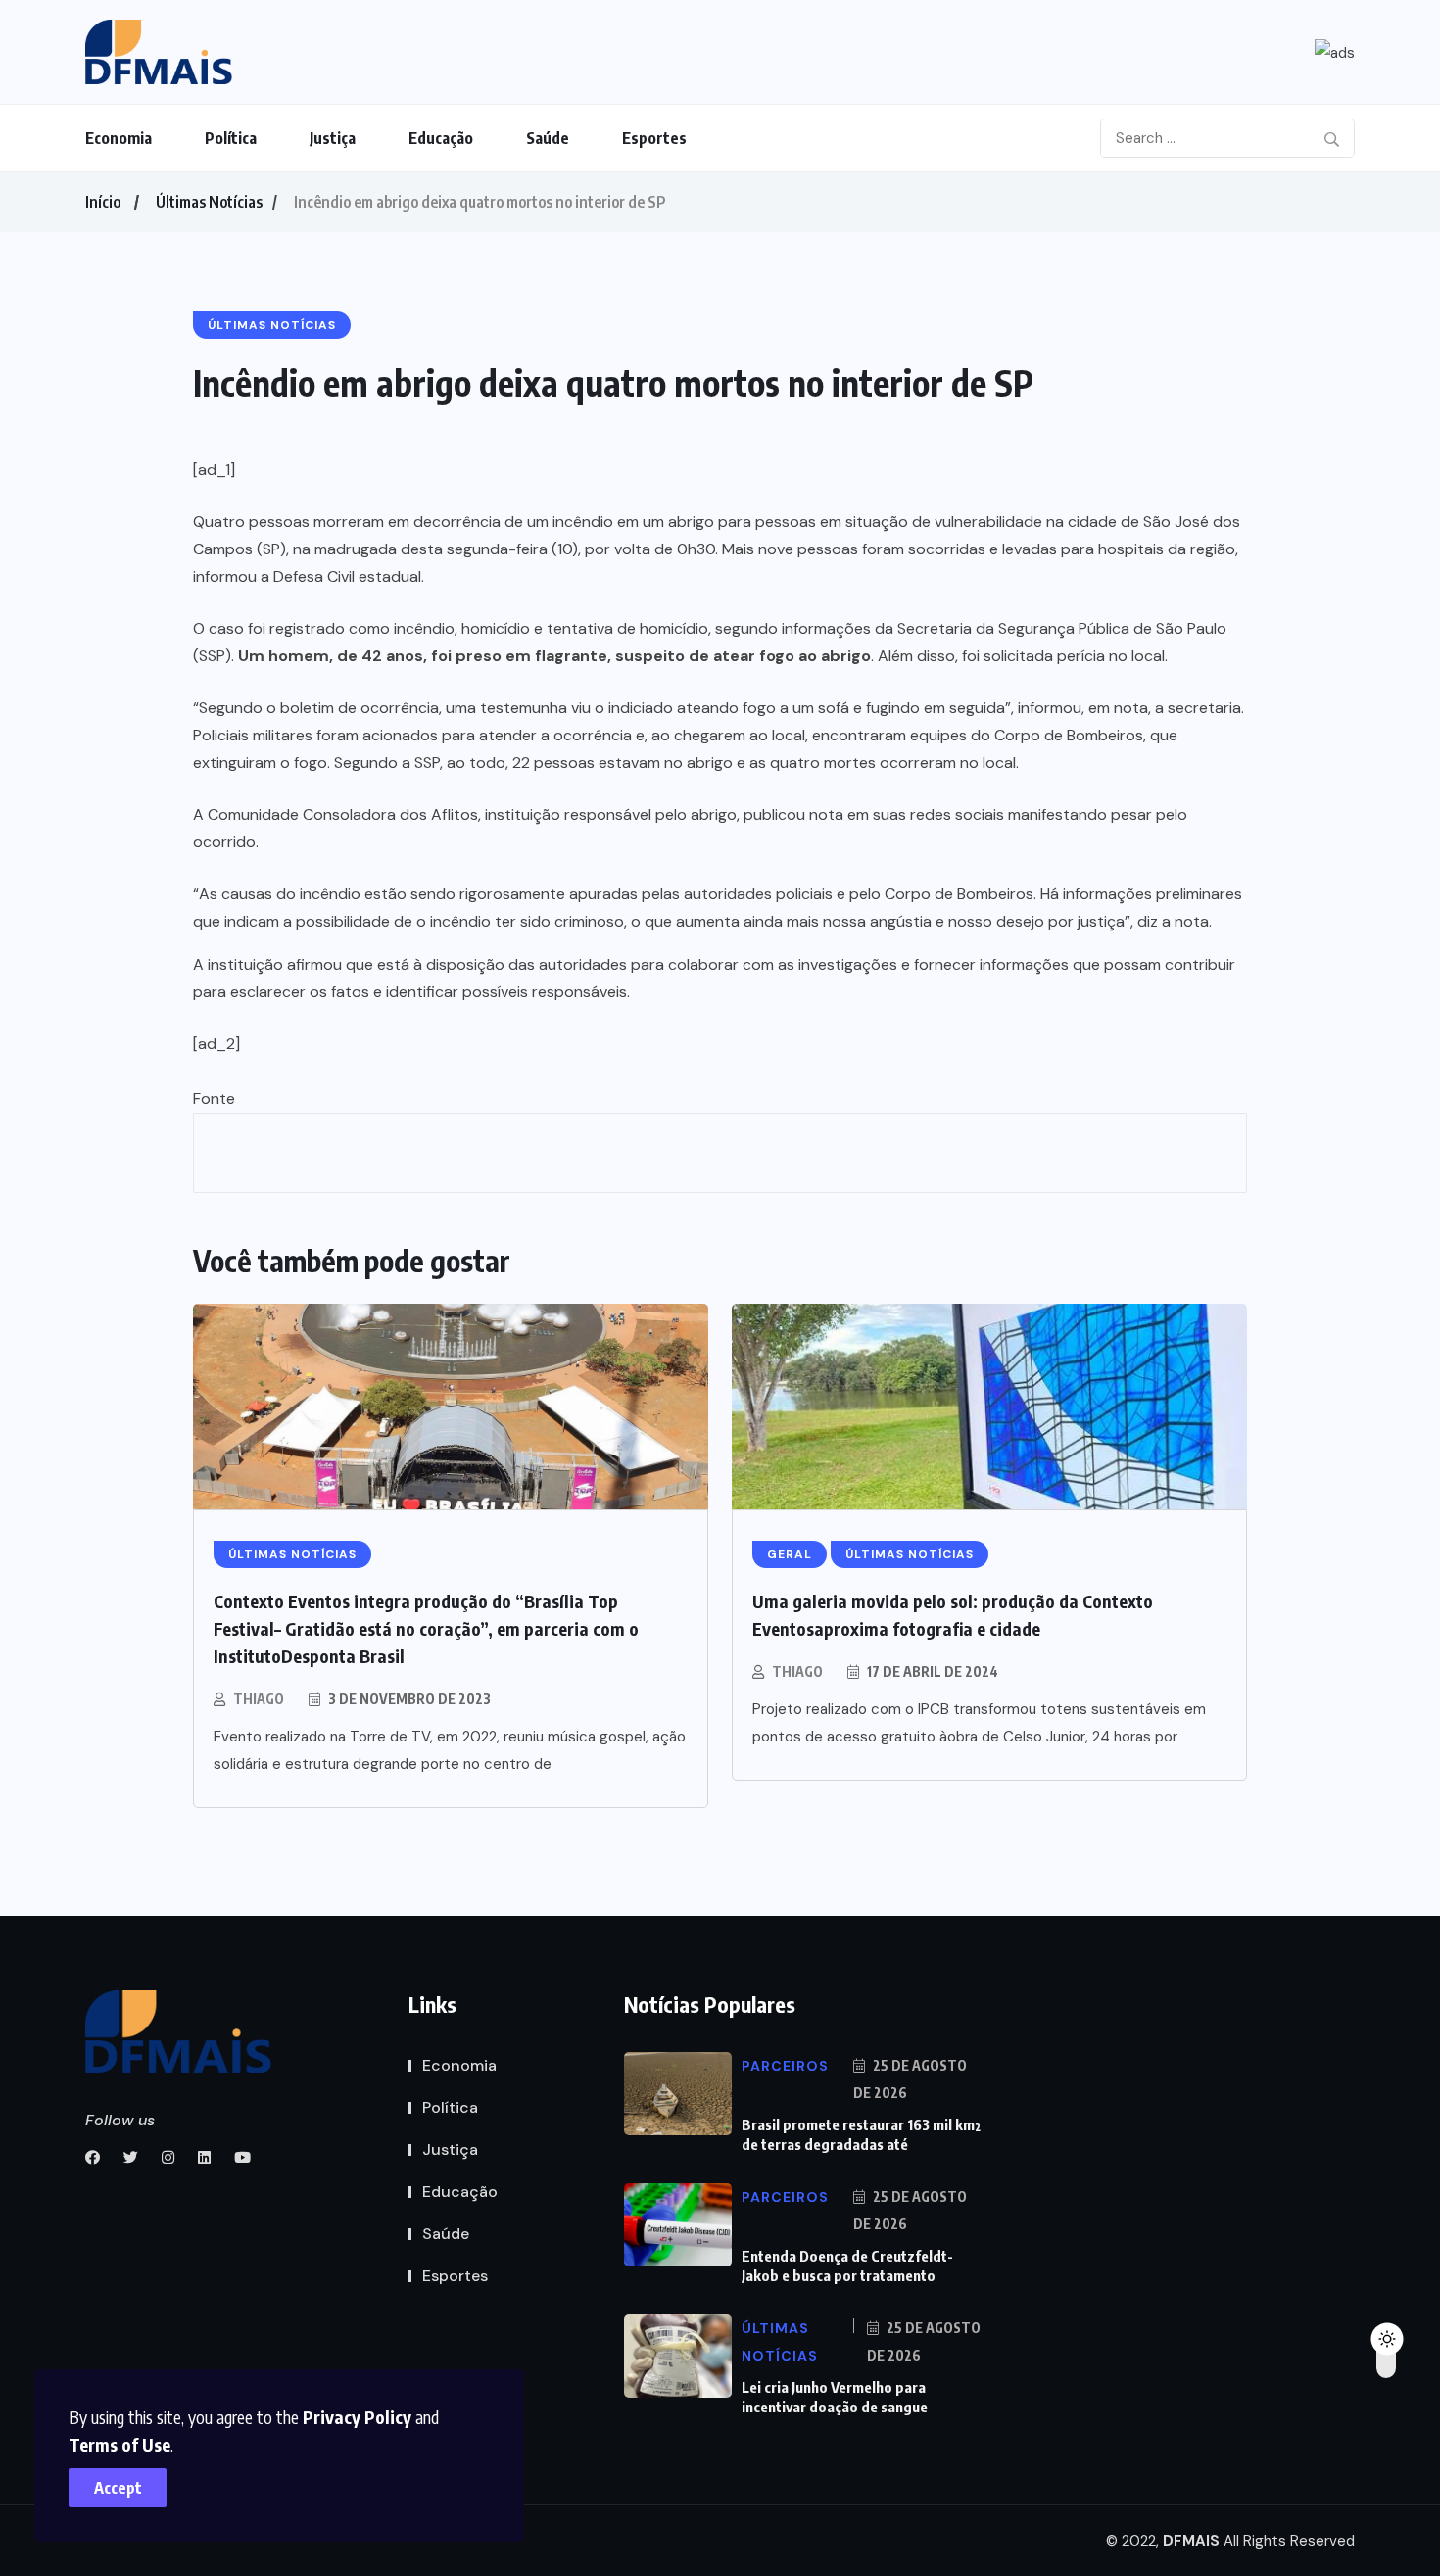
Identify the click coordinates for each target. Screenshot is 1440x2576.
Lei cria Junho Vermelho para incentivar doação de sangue (835, 2397)
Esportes (654, 138)
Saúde (548, 138)
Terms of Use (120, 2444)
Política (231, 138)
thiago (259, 1699)
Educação (441, 138)
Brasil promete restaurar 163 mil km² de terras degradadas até (861, 2134)
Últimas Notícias (209, 202)
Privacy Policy (357, 2417)
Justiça (333, 138)
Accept (118, 2488)
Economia (119, 138)
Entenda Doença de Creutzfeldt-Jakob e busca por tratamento (847, 2266)
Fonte (214, 1098)
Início (103, 202)
